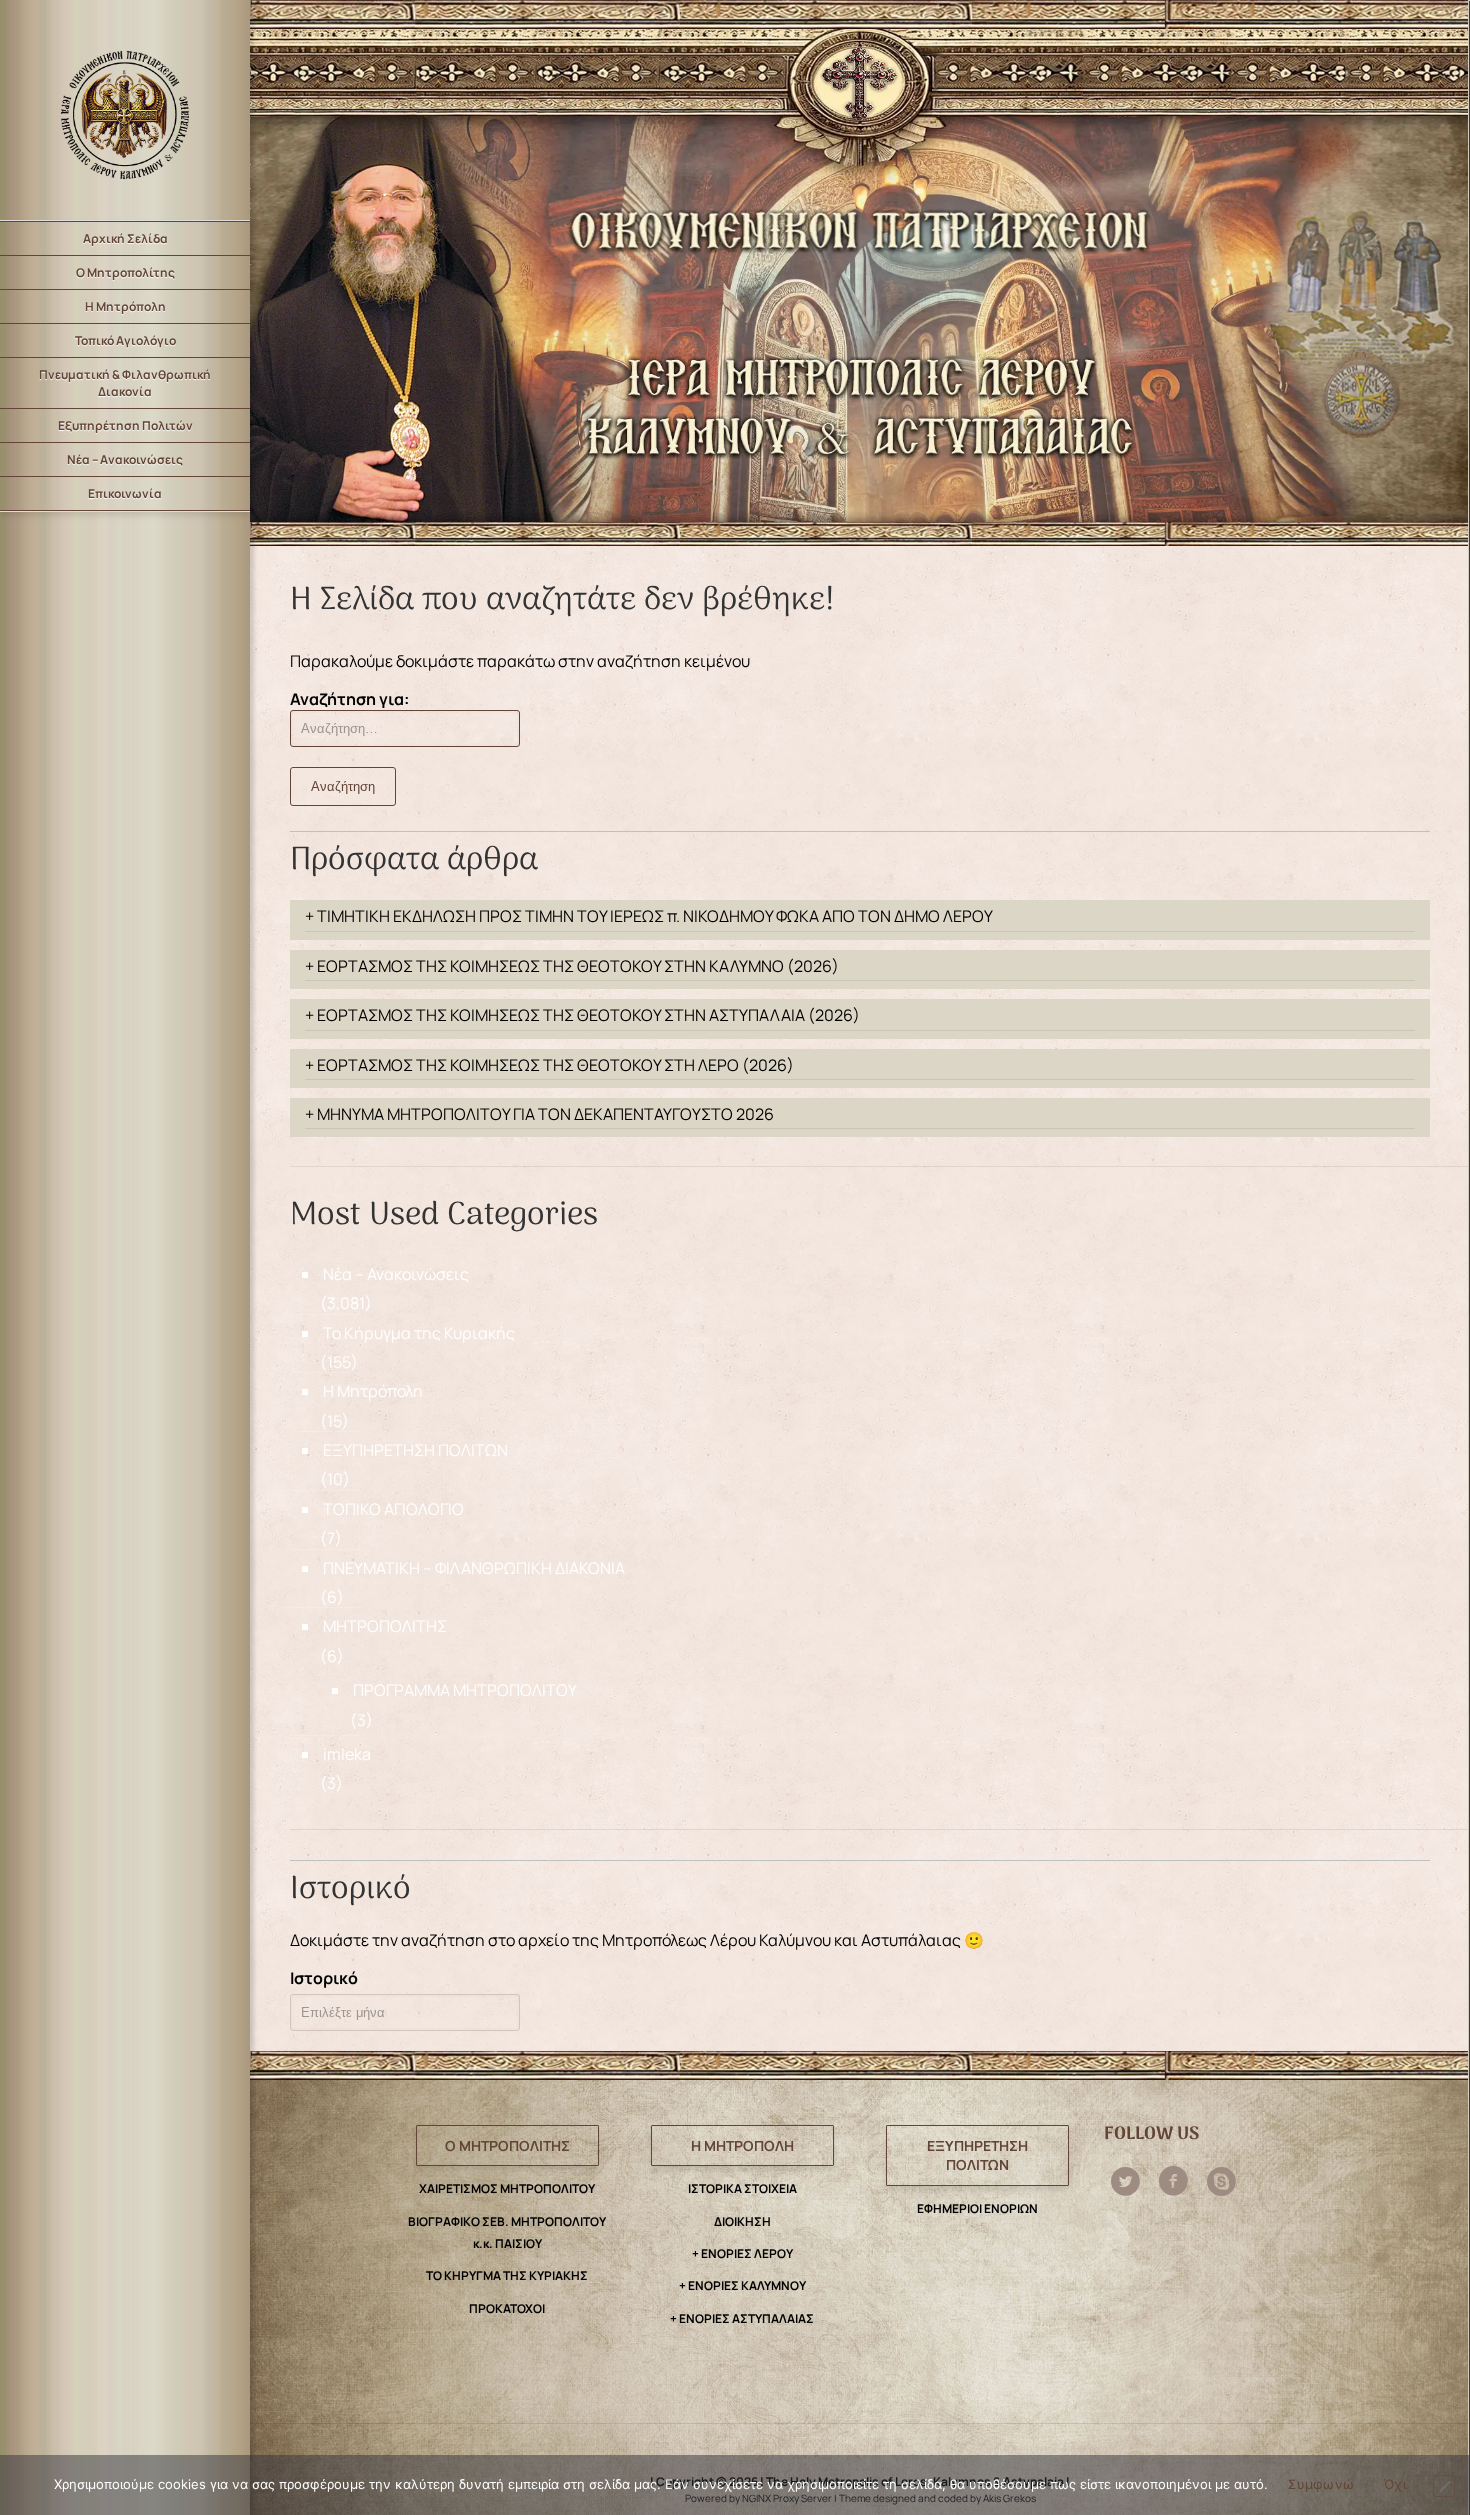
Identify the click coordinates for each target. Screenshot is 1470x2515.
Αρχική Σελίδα (125, 238)
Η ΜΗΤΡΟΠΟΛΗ (742, 2145)
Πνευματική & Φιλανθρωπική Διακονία (125, 383)
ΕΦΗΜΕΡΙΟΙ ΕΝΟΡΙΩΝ (977, 2208)
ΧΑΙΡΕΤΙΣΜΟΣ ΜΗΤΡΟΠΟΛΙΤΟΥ (507, 2188)
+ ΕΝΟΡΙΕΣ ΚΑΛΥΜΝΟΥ (742, 2285)
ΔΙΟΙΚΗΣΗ (742, 2221)
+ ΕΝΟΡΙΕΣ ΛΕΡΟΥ (742, 2253)
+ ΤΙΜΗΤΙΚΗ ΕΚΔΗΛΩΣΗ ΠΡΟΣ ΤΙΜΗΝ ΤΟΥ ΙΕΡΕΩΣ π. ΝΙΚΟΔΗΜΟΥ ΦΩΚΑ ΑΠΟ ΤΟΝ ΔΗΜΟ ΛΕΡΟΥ (649, 916)
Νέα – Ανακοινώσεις (125, 459)
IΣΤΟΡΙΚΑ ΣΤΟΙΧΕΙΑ (742, 2188)
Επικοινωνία (125, 493)
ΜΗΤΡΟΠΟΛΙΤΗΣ (385, 1626)
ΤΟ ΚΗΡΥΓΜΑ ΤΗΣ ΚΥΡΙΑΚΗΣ (507, 2275)
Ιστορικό (324, 1978)
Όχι (1395, 2484)
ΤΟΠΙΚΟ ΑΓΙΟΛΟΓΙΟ (393, 1509)
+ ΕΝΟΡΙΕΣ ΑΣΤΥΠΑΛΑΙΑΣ (742, 2318)
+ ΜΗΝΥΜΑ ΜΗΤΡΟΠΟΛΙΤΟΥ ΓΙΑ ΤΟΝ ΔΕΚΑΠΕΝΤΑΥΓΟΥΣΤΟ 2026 (539, 1114)
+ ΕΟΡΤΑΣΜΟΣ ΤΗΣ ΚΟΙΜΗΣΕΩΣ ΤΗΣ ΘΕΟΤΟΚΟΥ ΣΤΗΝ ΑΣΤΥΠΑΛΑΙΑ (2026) (582, 1015)
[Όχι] (1444, 2486)
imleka (347, 1754)
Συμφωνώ (1321, 2484)
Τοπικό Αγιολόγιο (125, 340)
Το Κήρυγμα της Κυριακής (419, 1333)
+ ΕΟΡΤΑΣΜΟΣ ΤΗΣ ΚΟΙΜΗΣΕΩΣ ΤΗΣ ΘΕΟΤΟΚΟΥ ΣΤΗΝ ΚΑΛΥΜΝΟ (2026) (572, 966)
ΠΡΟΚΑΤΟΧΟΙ (507, 2308)
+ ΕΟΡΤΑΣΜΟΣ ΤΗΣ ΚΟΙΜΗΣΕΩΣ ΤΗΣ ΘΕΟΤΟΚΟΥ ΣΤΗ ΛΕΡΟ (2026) (549, 1065)
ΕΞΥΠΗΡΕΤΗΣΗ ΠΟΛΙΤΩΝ (415, 1450)
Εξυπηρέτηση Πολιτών (125, 425)
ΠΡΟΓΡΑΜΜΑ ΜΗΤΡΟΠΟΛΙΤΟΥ (465, 1690)
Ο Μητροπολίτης (125, 272)
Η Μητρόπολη (125, 306)
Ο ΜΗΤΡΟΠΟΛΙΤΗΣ (507, 2145)
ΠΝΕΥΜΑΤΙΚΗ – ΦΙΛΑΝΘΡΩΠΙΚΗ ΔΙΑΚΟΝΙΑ (474, 1568)
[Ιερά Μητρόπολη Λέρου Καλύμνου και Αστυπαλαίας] (125, 110)
